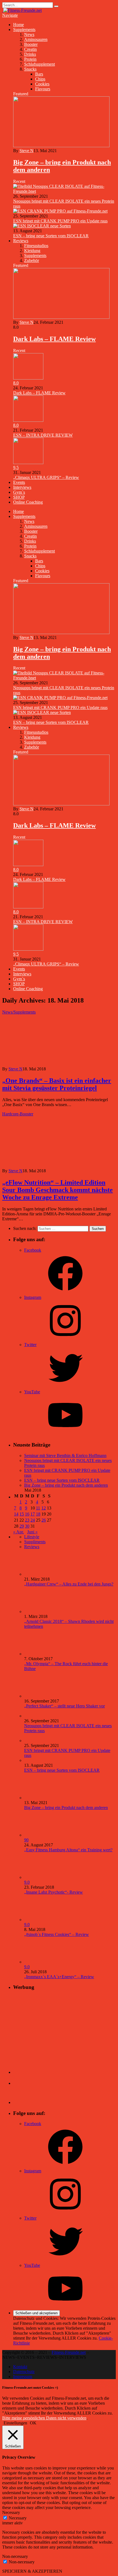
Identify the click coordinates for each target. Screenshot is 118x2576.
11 (38, 1508)
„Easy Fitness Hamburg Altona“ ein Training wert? (68, 1850)
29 (22, 1526)
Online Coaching (28, 502)
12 (44, 1508)
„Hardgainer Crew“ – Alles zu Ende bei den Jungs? (69, 1584)
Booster (31, 44)
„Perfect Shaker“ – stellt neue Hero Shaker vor (64, 1706)
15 (22, 1514)
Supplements (24, 30)
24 (33, 1520)
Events (19, 482)
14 (16, 1514)
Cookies (42, 84)
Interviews (22, 487)
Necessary (18, 2518)
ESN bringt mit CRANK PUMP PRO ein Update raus (60, 221)
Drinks (30, 54)
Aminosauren (36, 39)
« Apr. (19, 1532)
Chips (40, 79)
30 (27, 1526)
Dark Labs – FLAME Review (54, 339)
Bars (39, 74)
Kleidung (32, 251)
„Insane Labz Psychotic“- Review (54, 1892)
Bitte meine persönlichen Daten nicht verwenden (44, 2418)
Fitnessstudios (36, 246)
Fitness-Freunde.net (69, 2352)
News (29, 34)
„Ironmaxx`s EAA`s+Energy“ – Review (59, 1977)
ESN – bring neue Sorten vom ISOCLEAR (51, 236)
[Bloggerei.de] (24, 2072)
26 (44, 1520)
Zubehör (32, 260)
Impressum (23, 2377)
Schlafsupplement (40, 64)
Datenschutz (24, 2372)
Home (19, 25)
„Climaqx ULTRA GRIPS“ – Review (46, 477)
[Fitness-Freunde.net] (22, 10)
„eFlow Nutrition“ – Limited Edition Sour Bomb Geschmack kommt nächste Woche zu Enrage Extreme (57, 1190)
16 (27, 1514)
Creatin (30, 49)
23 (27, 1520)
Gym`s (19, 492)
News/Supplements (19, 1012)
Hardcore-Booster (18, 1114)
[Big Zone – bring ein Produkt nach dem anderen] (61, 146)
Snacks (30, 69)
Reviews (21, 241)
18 (38, 1514)
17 (33, 1514)
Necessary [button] (11, 2512)
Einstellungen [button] (15, 2423)
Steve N (26, 151)
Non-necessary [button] (15, 2556)
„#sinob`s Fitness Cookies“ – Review (57, 1934)
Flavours (43, 89)
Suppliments (35, 1542)
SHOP (19, 497)
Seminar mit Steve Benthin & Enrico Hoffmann (65, 1456)
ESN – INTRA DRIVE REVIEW (43, 435)
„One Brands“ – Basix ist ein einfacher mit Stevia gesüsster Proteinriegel (57, 1084)
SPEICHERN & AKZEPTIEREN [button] (32, 2571)
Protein (30, 59)
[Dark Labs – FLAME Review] (61, 317)
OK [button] (33, 2423)
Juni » (32, 1532)
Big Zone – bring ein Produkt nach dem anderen (66, 1485)
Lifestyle (32, 1537)
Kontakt (20, 2367)
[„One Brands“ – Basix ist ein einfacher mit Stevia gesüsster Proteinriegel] (50, 1064)
